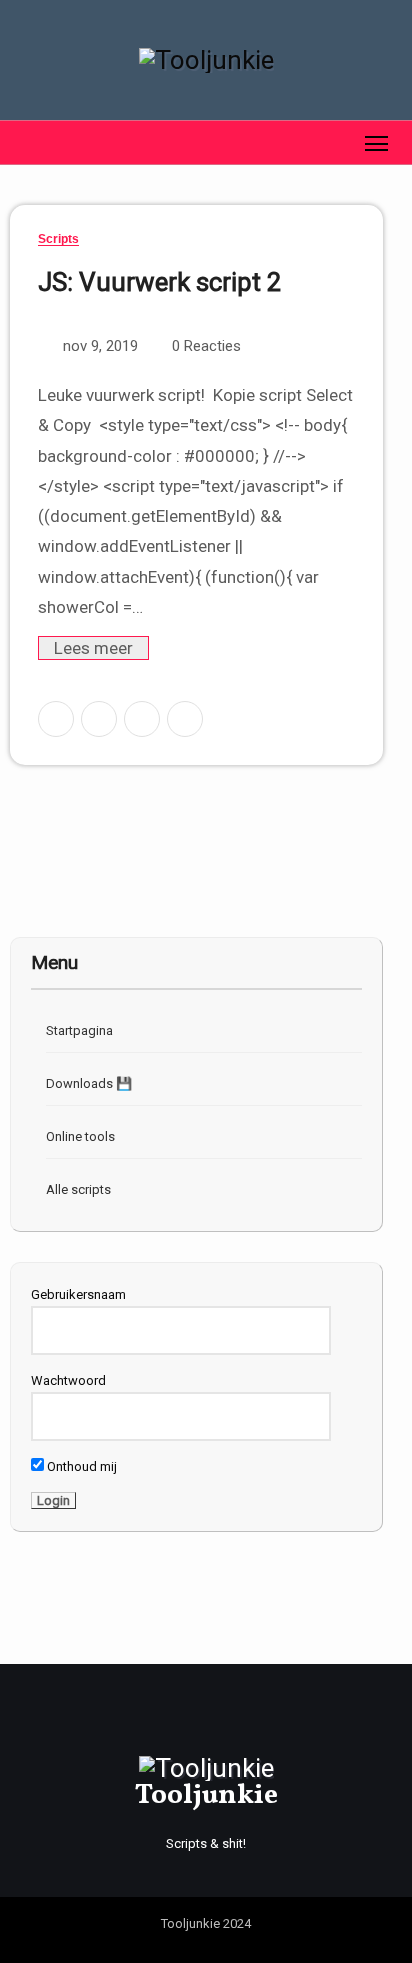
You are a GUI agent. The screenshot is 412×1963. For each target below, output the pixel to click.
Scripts (59, 239)
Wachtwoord (68, 1380)
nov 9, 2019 (98, 346)
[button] (24, 142)
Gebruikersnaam (78, 1294)
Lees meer (93, 648)
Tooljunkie (206, 1795)
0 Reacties (206, 346)
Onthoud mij (80, 1466)
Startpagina (79, 1030)
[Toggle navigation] (376, 142)
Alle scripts (78, 1189)
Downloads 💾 (89, 1083)
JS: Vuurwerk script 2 (160, 282)
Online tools (80, 1136)
